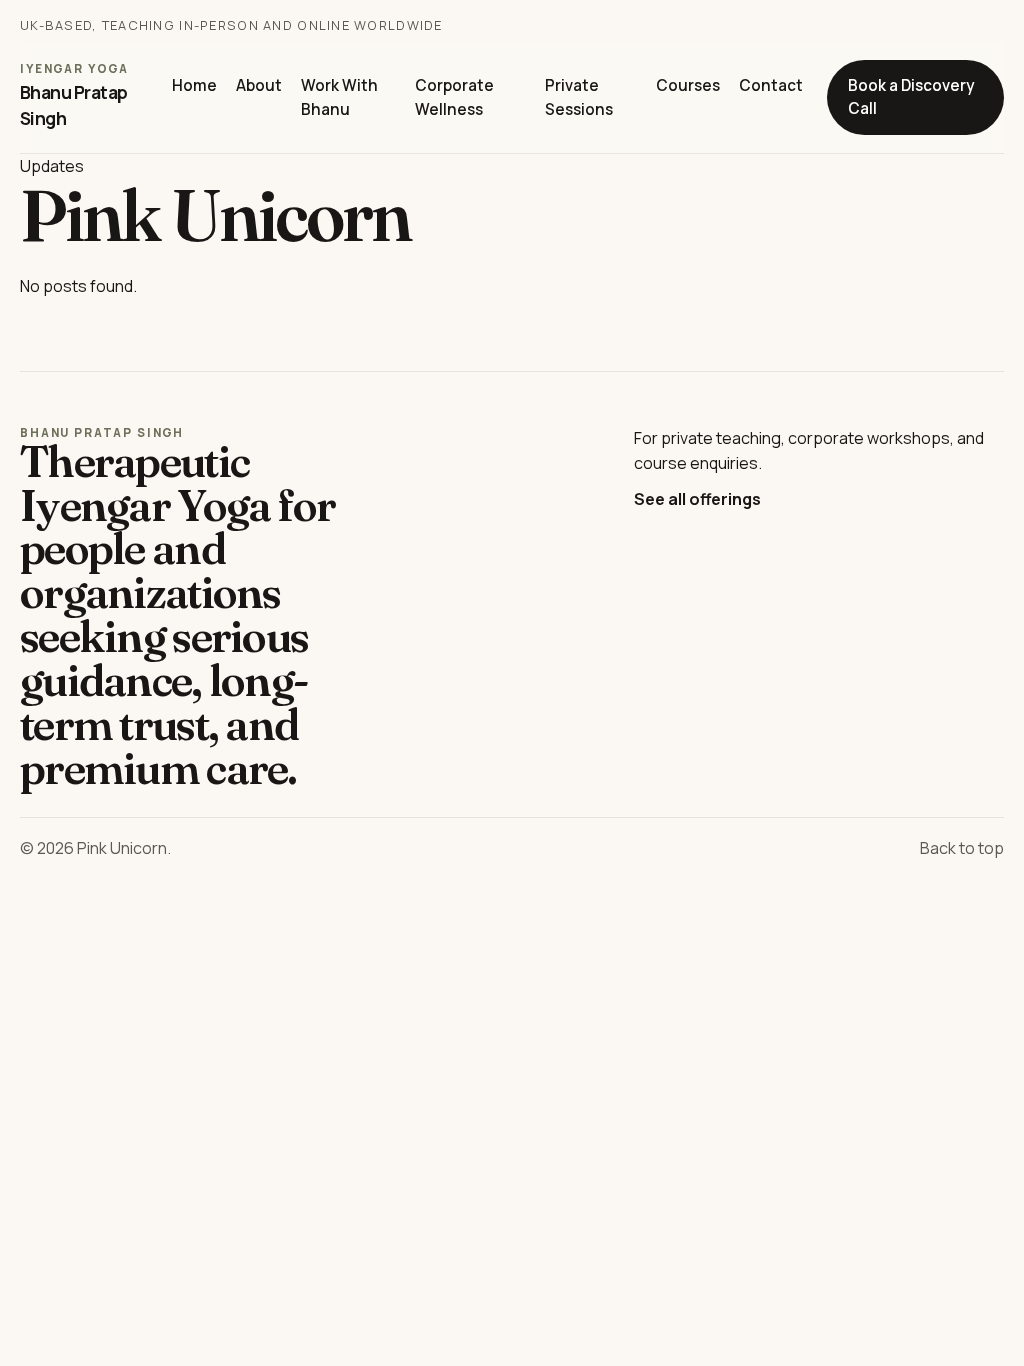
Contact (771, 85)
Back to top (962, 848)
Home (194, 85)
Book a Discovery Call (911, 97)
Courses (688, 85)
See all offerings (697, 499)
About (259, 85)
